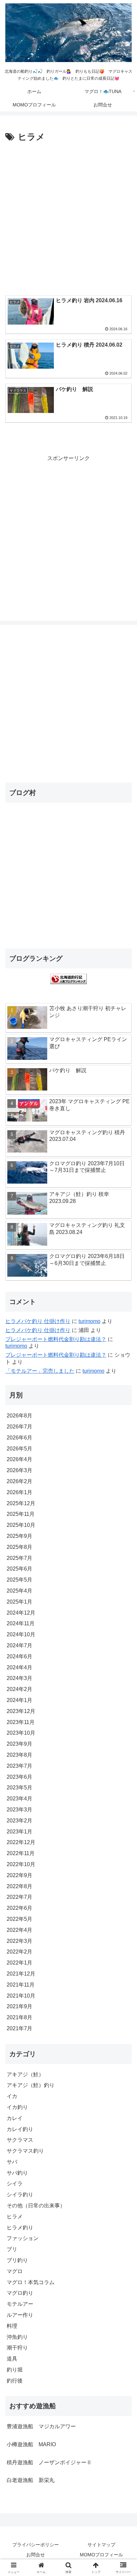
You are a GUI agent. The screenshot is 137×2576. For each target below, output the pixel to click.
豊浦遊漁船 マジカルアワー (41, 2426)
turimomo (89, 1321)
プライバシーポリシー (36, 2545)
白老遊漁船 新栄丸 (31, 2480)
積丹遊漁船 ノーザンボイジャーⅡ (49, 2462)
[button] (123, 1493)
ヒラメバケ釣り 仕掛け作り (38, 1321)
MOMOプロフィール (101, 2555)
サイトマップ (101, 2545)
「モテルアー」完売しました (40, 1371)
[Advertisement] (68, 217)
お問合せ (36, 2555)
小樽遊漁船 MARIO (31, 2444)
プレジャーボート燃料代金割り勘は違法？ (56, 1339)
